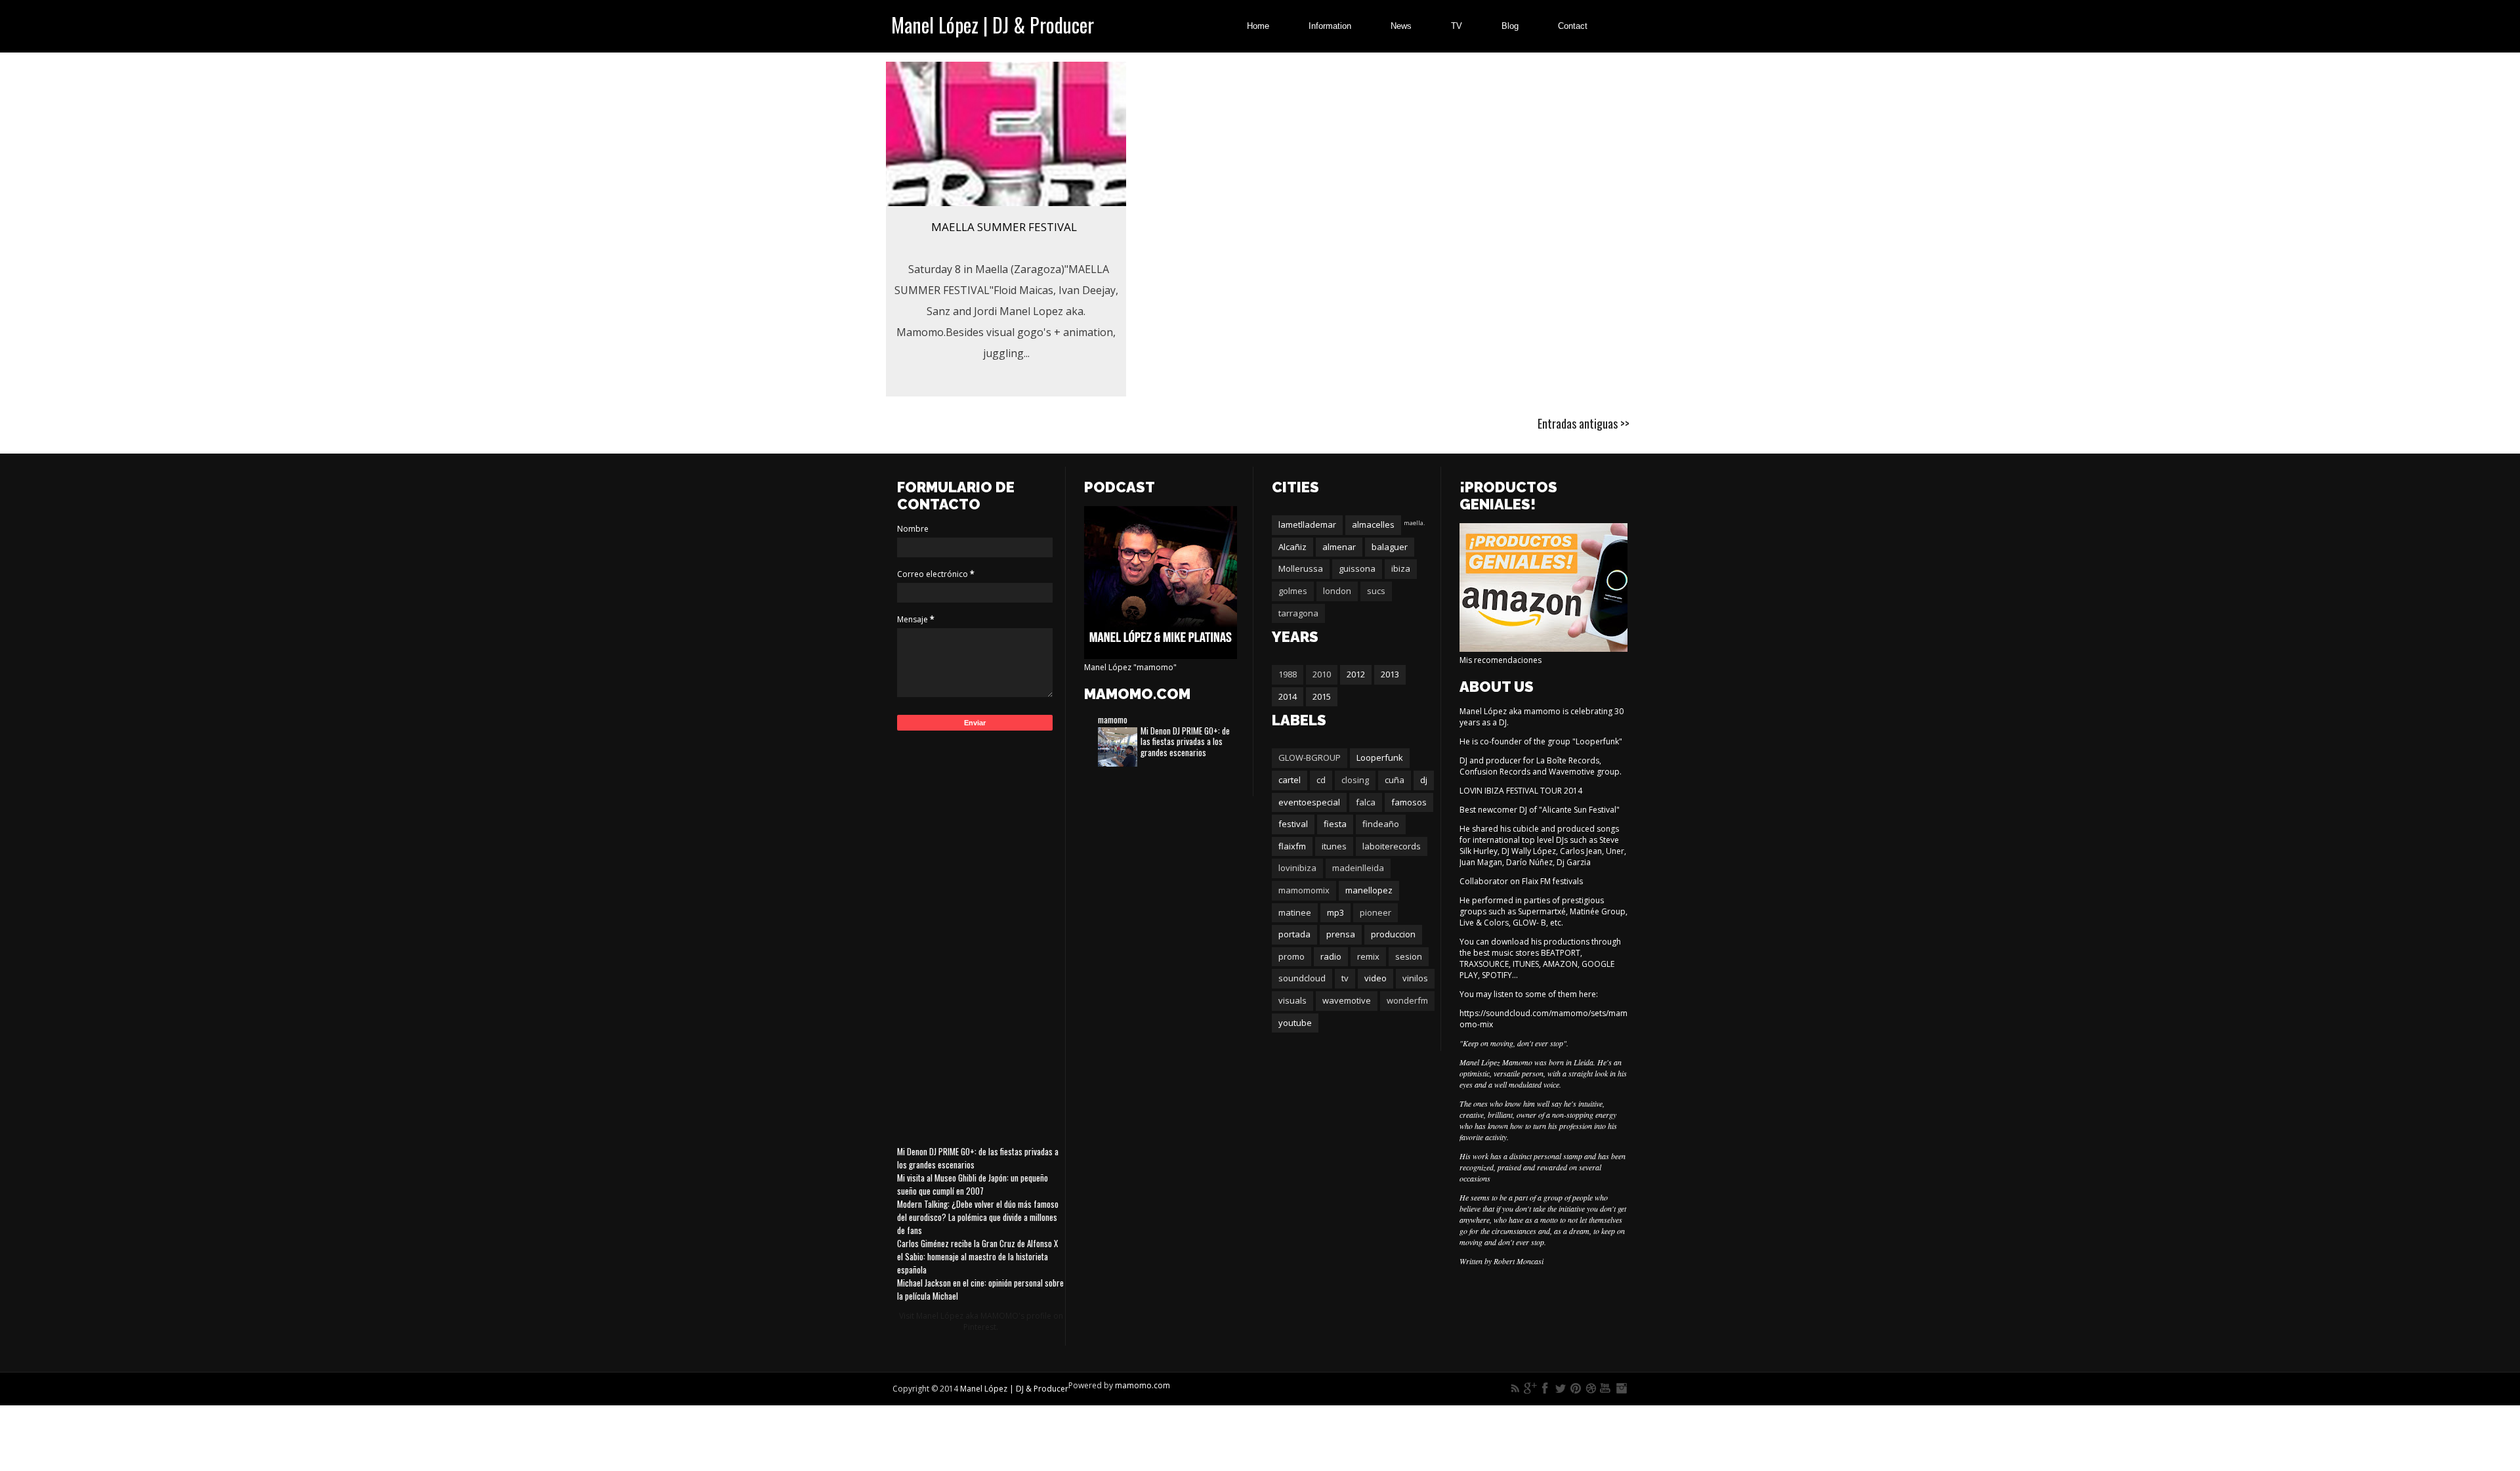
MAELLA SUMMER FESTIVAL (1004, 227)
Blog (1510, 26)
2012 (1356, 674)
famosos (1409, 802)
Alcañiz (1292, 547)
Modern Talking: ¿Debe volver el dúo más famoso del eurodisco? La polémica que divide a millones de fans (978, 1217)
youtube (1295, 1023)
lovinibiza (1297, 868)
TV (1457, 26)
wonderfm (1407, 1000)
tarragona (1298, 613)
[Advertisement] (981, 935)
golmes (1293, 591)
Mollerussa (1301, 568)
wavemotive (1347, 1000)
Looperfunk (1380, 757)
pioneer (1375, 912)
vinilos (1415, 978)
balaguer (1390, 547)
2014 (1288, 696)
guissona (1357, 568)
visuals (1292, 1000)
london (1337, 591)
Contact (1573, 26)
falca (1366, 802)
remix (1368, 956)
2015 (1322, 696)
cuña (1395, 780)
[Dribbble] (1591, 1388)
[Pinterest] (1576, 1388)
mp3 (1335, 912)
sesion (1409, 956)
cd (1321, 780)
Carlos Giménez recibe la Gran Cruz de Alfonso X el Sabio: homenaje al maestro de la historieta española (977, 1256)
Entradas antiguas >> (1584, 423)
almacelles (1373, 524)
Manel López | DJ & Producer (993, 25)
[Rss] (1515, 1388)
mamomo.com (1143, 1385)
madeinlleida (1358, 868)
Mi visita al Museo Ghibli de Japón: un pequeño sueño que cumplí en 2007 (973, 1184)
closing (1355, 780)
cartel (1290, 780)
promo (1291, 956)
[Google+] (1530, 1388)
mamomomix (1304, 890)
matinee (1295, 912)
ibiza (1401, 568)
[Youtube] (1606, 1388)
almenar (1339, 547)
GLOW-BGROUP (1310, 757)
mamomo (1113, 719)
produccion (1393, 934)
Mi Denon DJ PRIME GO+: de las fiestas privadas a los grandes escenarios (1185, 742)
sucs (1376, 591)
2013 (1390, 674)
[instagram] (1621, 1388)
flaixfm (1292, 846)
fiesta (1335, 824)
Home (1258, 26)
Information (1330, 26)
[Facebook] (1545, 1388)
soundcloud (1302, 978)
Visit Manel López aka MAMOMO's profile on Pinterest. (981, 1321)
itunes (1334, 846)
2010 (1322, 674)
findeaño (1381, 824)
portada (1294, 934)
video (1375, 978)
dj (1424, 780)
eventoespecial (1309, 802)
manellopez (1369, 890)
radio (1331, 956)
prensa (1341, 934)
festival (1293, 824)
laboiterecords (1392, 846)
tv (1345, 978)
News (1401, 26)
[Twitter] (1561, 1388)
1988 (1288, 674)
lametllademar (1307, 524)
